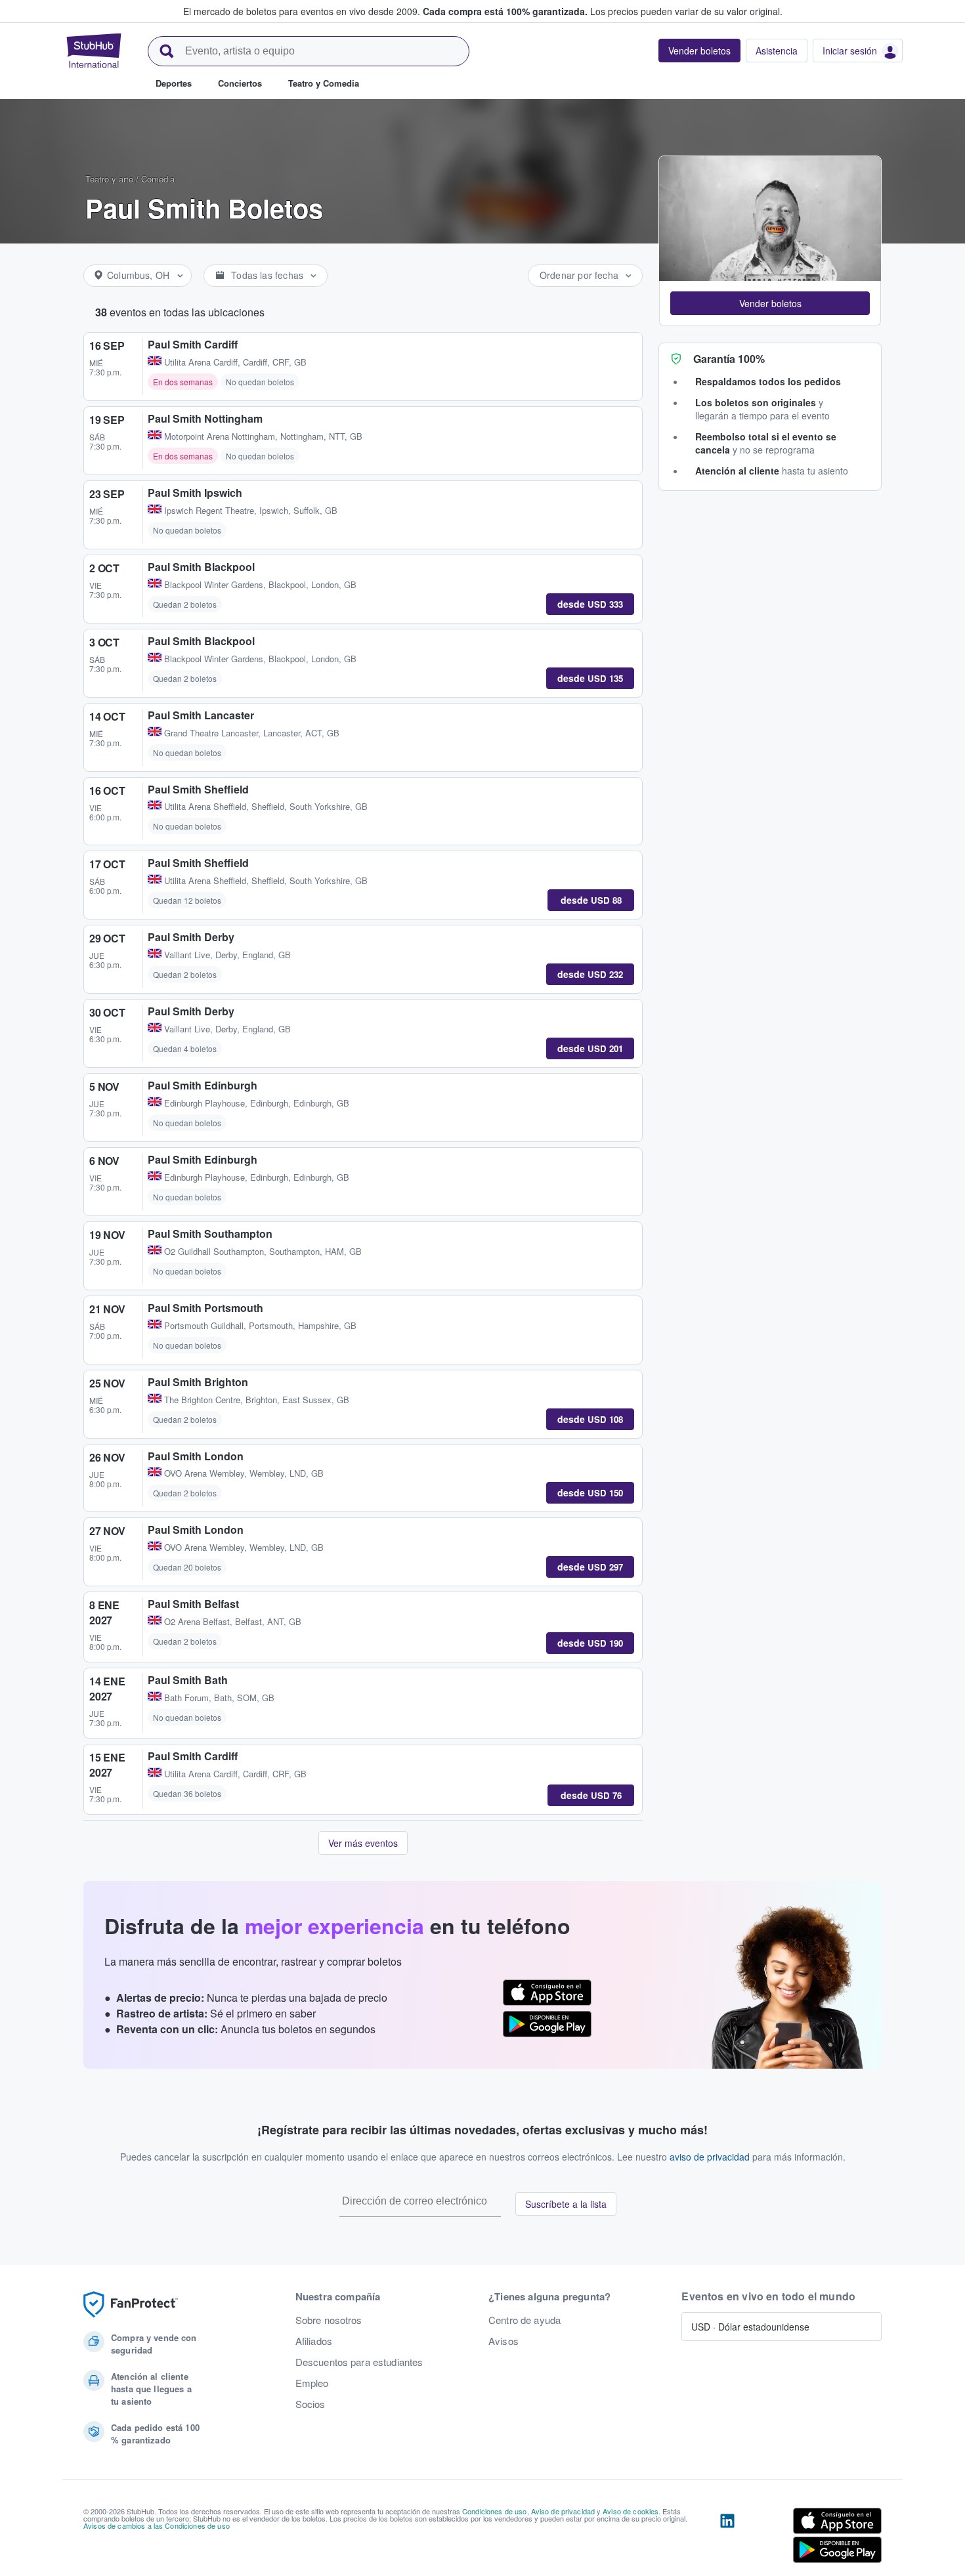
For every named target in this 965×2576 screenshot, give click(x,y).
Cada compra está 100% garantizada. (505, 11)
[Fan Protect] (131, 2305)
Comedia (158, 179)
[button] (770, 303)
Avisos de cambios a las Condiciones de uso (157, 2525)
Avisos (504, 2341)
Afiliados (314, 2341)
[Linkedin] (727, 2538)
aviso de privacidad (710, 2157)
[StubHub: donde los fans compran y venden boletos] (94, 51)
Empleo (312, 2383)
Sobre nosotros (329, 2320)
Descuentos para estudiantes (359, 2362)
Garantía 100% (729, 359)
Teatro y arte (109, 179)
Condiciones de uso (495, 2511)
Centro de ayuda (525, 2320)
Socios (311, 2404)
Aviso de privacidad (563, 2511)
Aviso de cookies (631, 2511)
